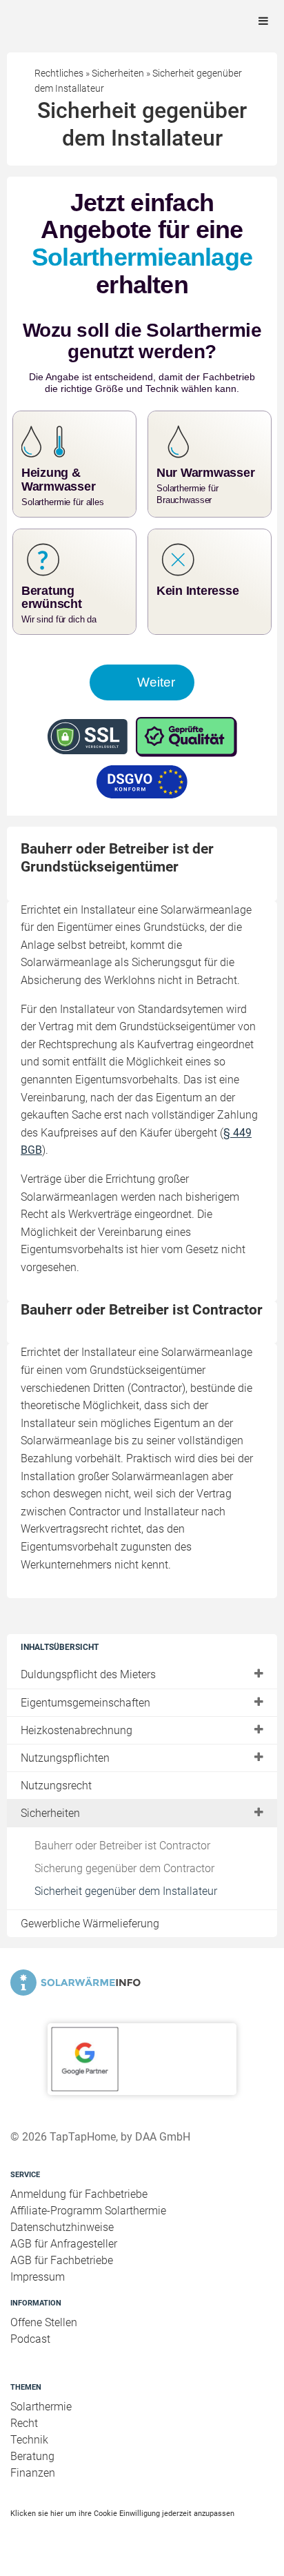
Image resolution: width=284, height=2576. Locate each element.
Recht (24, 2423)
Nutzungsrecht (56, 1786)
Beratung (32, 2456)
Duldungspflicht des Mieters (88, 1674)
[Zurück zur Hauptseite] (142, 1983)
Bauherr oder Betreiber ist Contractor (122, 1846)
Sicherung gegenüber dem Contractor (124, 1868)
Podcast (30, 2339)
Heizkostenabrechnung (77, 1730)
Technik (29, 2440)
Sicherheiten (50, 1813)
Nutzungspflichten (65, 1758)
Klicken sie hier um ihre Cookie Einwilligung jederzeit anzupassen (122, 2513)
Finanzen (33, 2473)
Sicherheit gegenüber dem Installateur (126, 1891)
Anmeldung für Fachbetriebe (79, 2194)
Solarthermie (41, 2407)
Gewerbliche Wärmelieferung (90, 1924)
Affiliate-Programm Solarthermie (88, 2211)
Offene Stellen (44, 2322)
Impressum (38, 2277)
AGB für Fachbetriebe (62, 2260)
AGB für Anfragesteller (64, 2244)
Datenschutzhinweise (62, 2227)
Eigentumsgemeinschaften (85, 1703)
